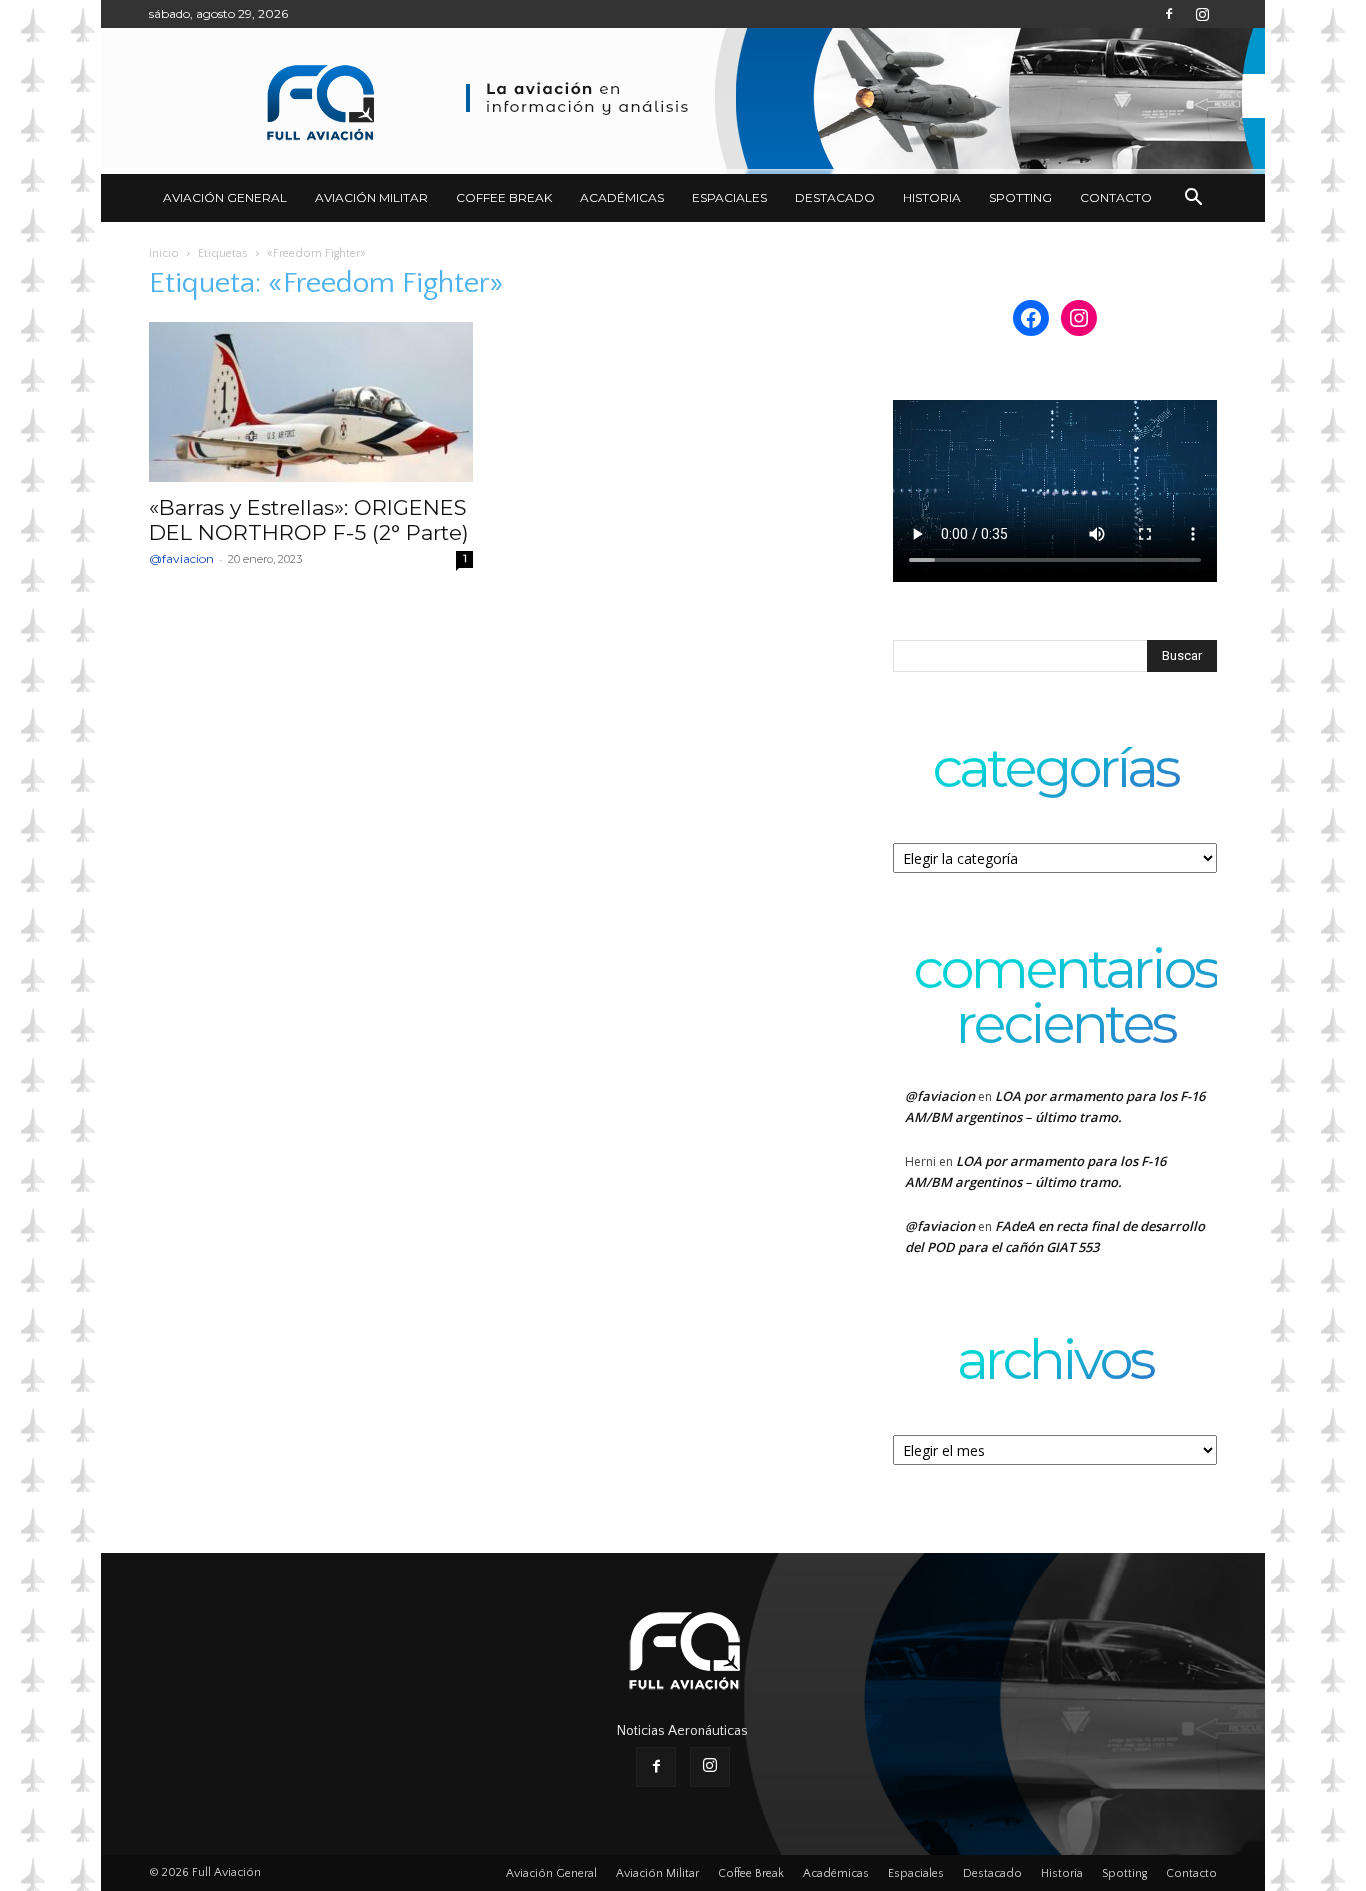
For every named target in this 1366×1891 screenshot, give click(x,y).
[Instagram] (1202, 14)
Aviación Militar (371, 197)
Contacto (1116, 197)
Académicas (622, 197)
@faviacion (181, 558)
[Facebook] (1169, 14)
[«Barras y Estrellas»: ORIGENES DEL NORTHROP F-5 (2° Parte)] (311, 402)
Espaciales (729, 197)
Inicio (164, 253)
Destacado (835, 197)
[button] (1193, 199)
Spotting (1020, 197)
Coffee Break (504, 197)
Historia (932, 197)
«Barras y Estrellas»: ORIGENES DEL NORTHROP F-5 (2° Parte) (309, 520)
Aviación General (225, 197)
